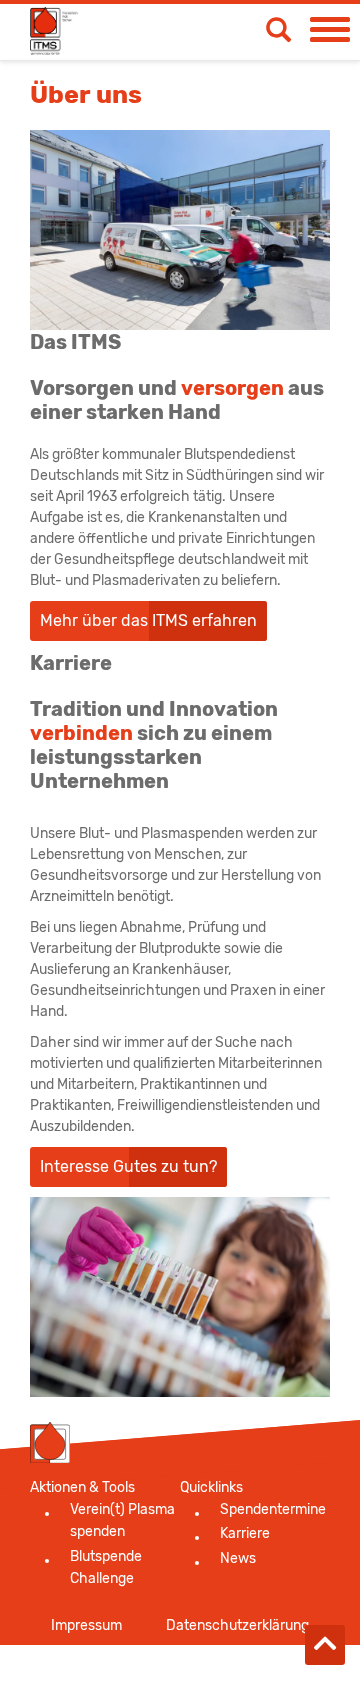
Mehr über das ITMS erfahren (148, 620)
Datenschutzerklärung (237, 1625)
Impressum (86, 1625)
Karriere (245, 1533)
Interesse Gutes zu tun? (128, 1166)
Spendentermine (273, 1509)
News (238, 1558)
